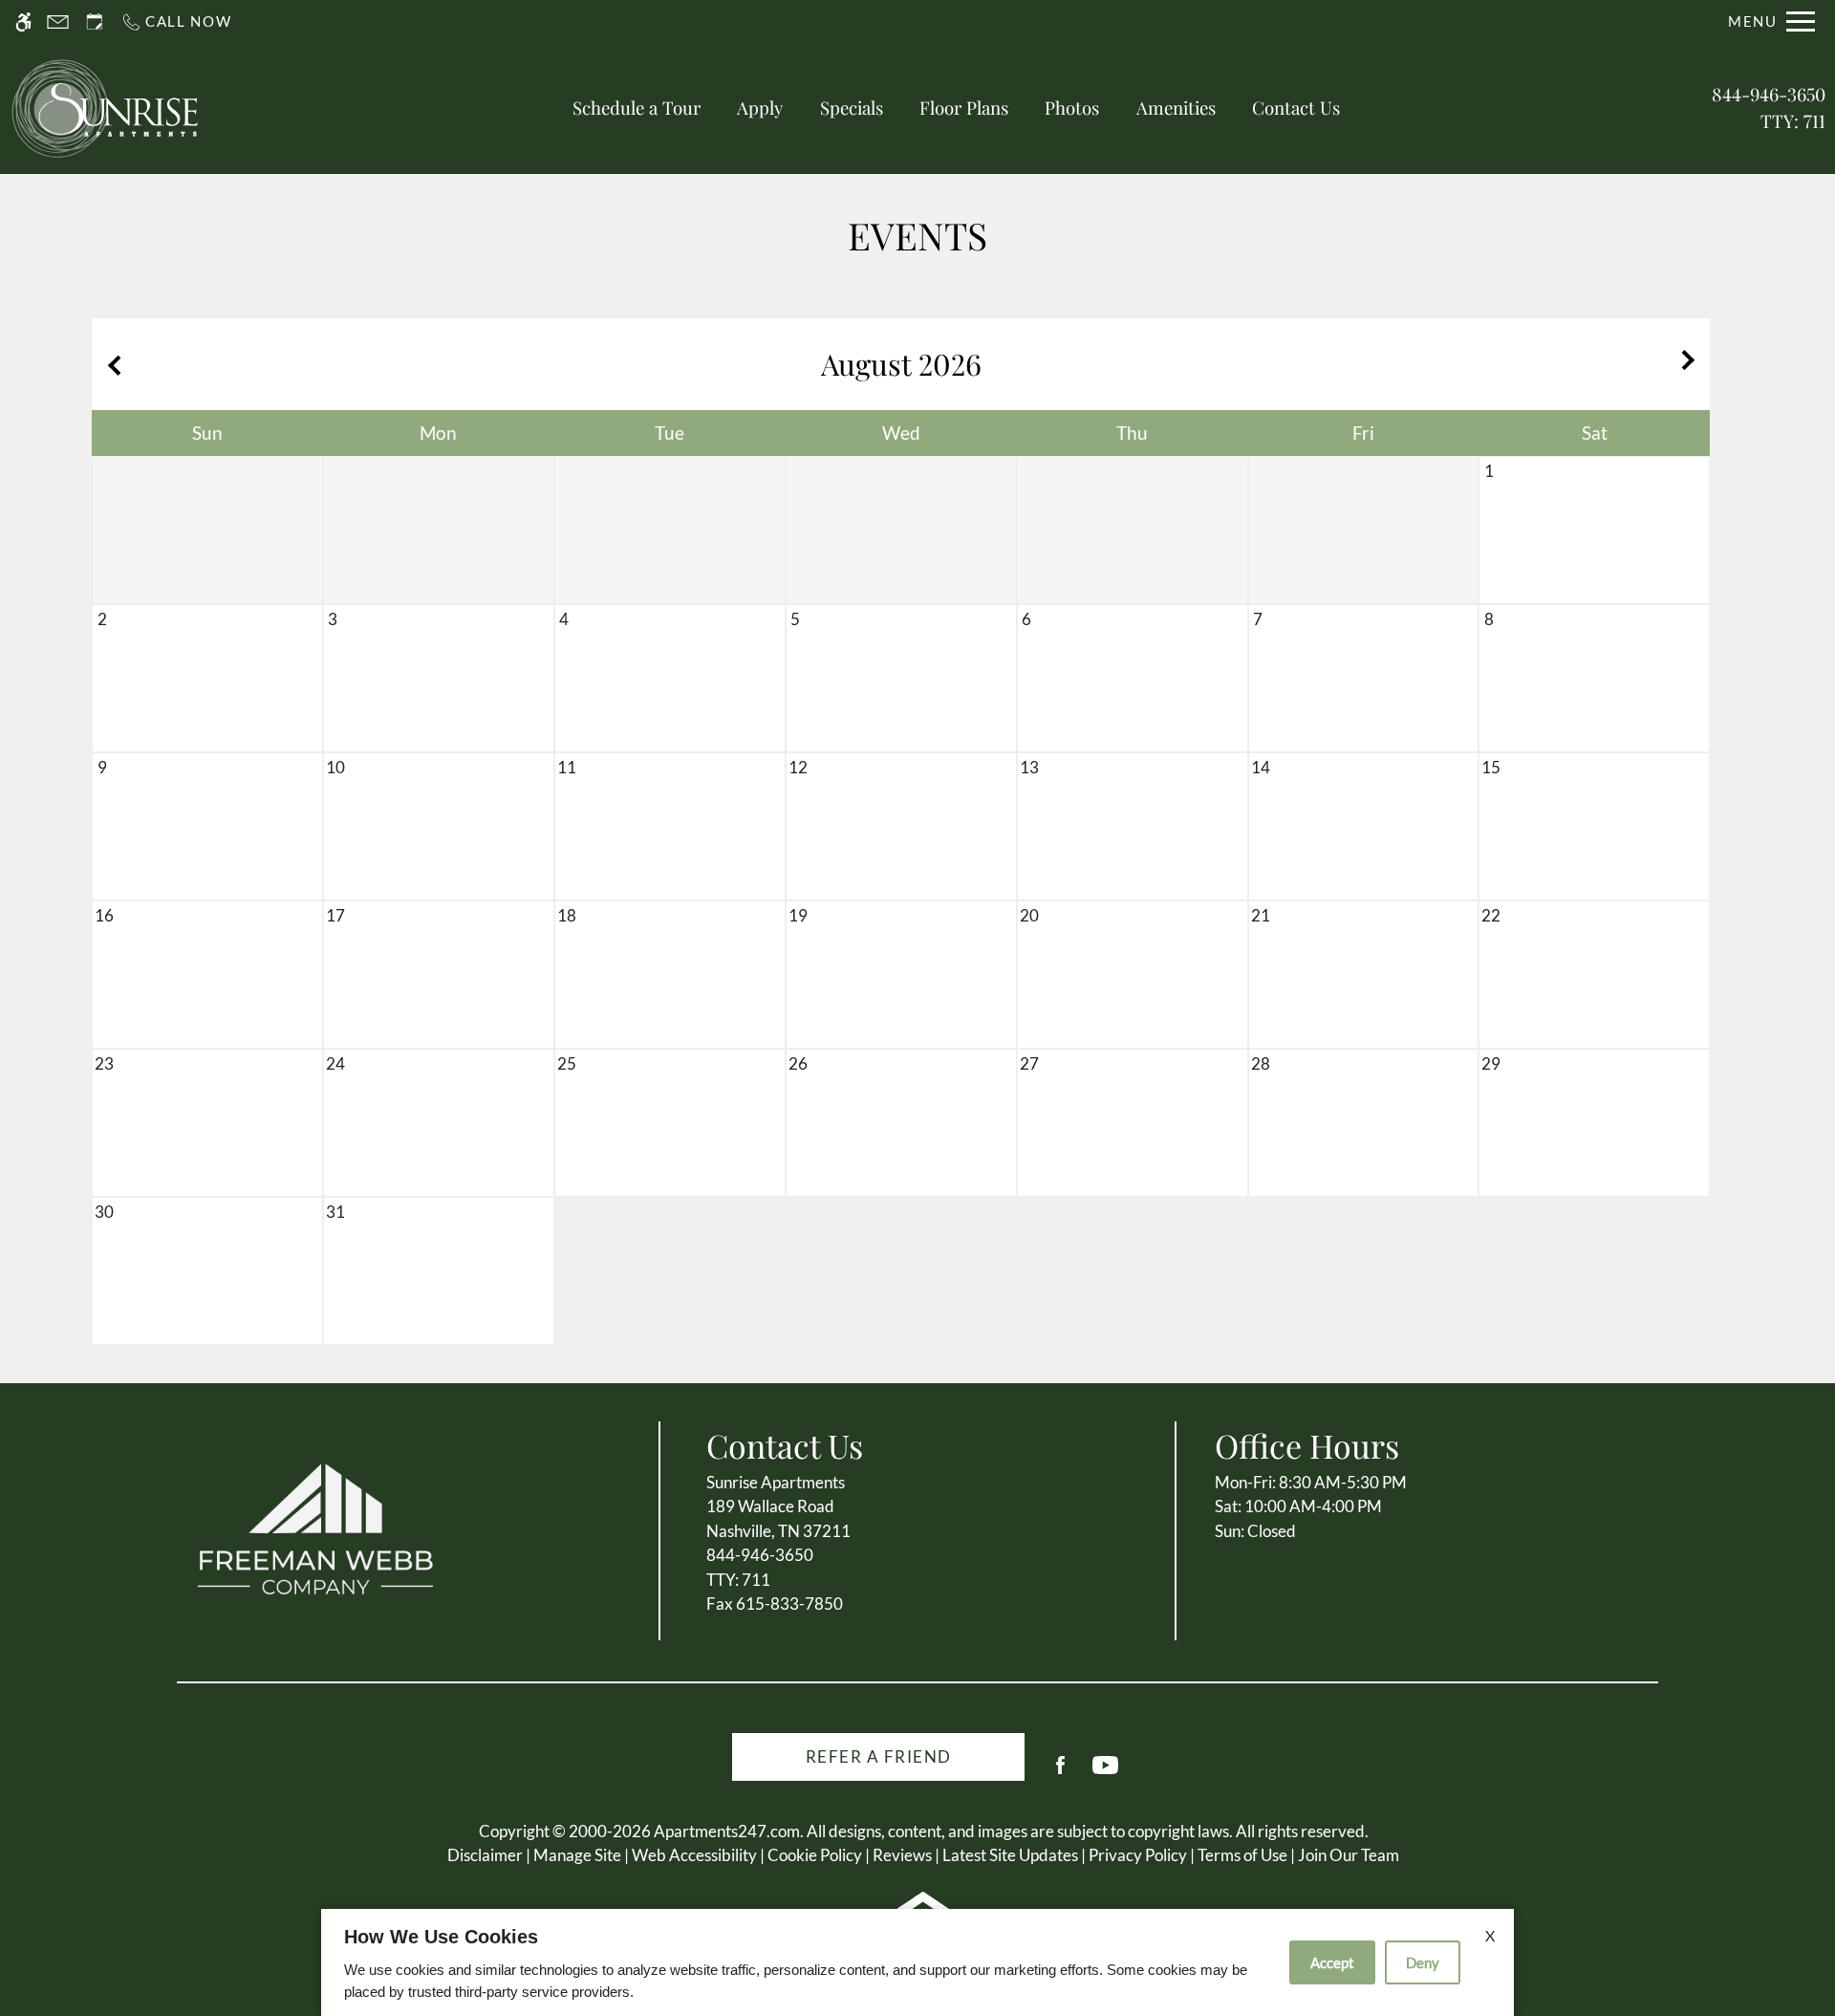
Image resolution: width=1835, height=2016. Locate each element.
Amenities (1176, 108)
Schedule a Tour (637, 108)
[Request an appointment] (95, 22)
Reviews (902, 1855)
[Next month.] (1691, 364)
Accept (1332, 1962)
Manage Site (577, 1855)
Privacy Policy (1138, 1855)
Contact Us (1296, 108)
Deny (1423, 1962)
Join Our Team (1349, 1855)
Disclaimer (485, 1855)
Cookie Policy (815, 1855)
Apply (760, 108)
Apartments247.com (727, 1831)
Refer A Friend (879, 1756)
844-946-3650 (1769, 108)
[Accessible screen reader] (23, 22)
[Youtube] (1105, 1773)
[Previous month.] (111, 364)
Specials (852, 108)
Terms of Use (1242, 1855)
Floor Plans (964, 108)
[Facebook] (1060, 1773)
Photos (1072, 108)
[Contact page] (58, 22)
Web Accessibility (694, 1855)
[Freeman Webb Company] (315, 1528)
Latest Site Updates (1010, 1855)
